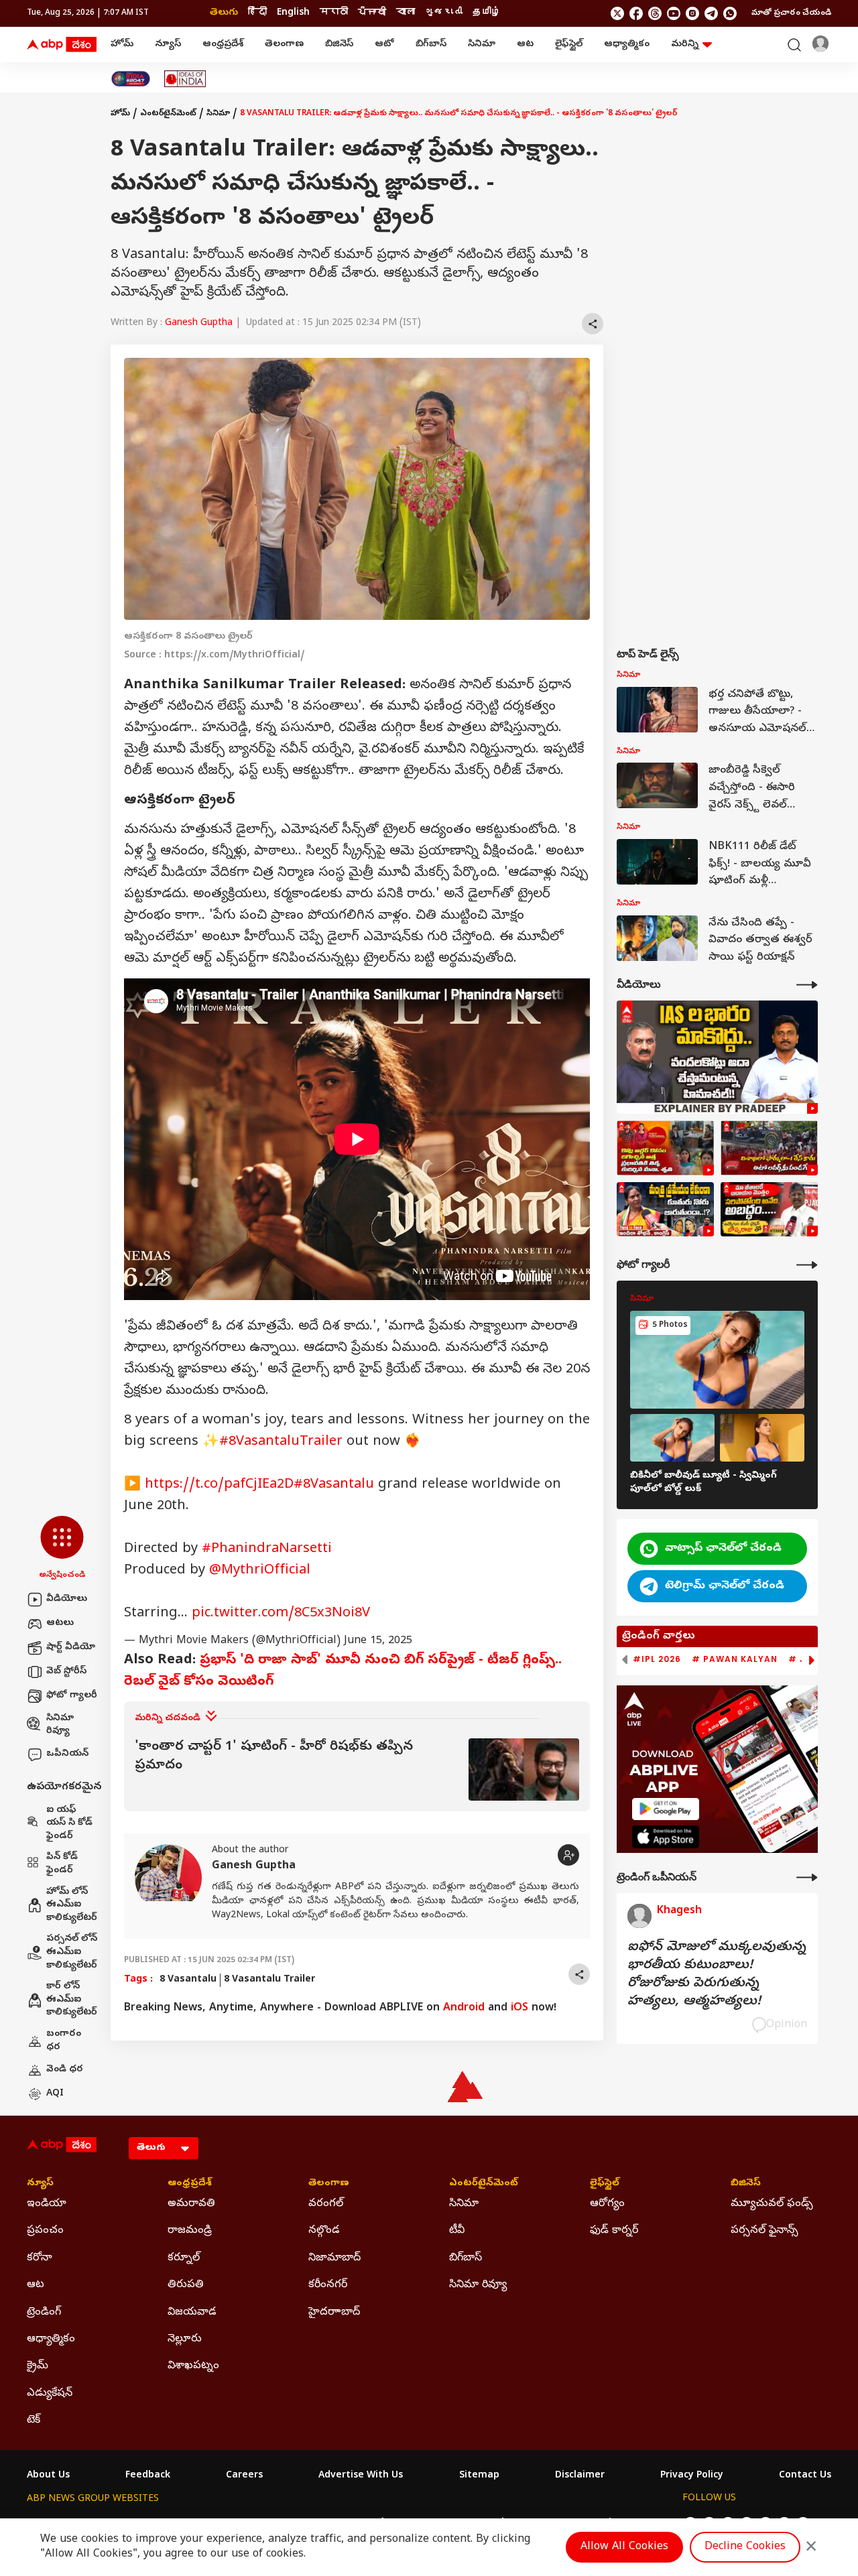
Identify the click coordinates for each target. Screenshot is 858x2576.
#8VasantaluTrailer (281, 1442)
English (293, 13)
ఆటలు (60, 1623)
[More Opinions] (807, 1877)
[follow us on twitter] (617, 13)
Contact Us (805, 2476)
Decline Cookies (745, 2547)
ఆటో (384, 45)
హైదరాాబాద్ (334, 2313)
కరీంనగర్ (328, 2285)
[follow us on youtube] (674, 13)
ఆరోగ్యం (607, 2204)
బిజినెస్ (339, 45)
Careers (244, 2476)
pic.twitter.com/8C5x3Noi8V (281, 1614)
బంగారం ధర (64, 2041)
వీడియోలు (67, 1599)
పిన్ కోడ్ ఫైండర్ (62, 1864)
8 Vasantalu (188, 1980)
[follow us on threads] (655, 13)
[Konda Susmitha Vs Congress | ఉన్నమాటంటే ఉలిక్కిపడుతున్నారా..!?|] (665, 1210)
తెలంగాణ (284, 45)
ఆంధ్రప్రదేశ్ (223, 45)
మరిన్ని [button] (685, 45)
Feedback (148, 2476)
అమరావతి (191, 2204)
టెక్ (34, 2421)
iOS (519, 2008)
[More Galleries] (807, 1265)
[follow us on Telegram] (711, 13)
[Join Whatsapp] (730, 13)
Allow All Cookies (624, 2547)
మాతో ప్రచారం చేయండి (791, 13)
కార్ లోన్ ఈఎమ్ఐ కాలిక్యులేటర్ (72, 2000)
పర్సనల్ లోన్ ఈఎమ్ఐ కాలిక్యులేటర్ (72, 1952)
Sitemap (479, 2476)
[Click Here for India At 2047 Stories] (131, 79)
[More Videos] (807, 985)
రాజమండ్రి (190, 2231)
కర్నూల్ (184, 2258)
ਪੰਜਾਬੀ (372, 13)
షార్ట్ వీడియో (71, 1648)
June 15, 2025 (378, 1641)
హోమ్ (122, 45)
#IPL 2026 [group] (657, 1659)
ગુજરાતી (444, 13)
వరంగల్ (326, 2204)
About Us (48, 2476)
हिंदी (257, 13)
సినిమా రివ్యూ (60, 1725)
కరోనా (40, 2258)
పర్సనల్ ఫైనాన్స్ (764, 2231)
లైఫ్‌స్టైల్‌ (569, 45)
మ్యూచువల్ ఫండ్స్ (772, 2204)
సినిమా (482, 45)
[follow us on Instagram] (692, 13)
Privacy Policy (692, 2476)
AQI (55, 2094)
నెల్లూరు (185, 2339)
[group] (357, 1769)
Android (464, 2008)
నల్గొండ (324, 2231)
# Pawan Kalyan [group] (735, 1659)
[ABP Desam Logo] (62, 45)
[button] (62, 1549)
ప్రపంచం (45, 2231)
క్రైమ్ (38, 2366)
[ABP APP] (666, 1809)
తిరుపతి (186, 2285)
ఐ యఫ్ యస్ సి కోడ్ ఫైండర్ (69, 1823)
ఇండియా (47, 2204)
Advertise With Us (361, 2476)
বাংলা (406, 13)
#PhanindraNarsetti (267, 1550)
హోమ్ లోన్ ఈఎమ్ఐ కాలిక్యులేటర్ (72, 1905)
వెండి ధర (65, 2070)
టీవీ (457, 2231)
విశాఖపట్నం (193, 2366)
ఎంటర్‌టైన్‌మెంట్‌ (168, 114)
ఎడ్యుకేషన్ (50, 2394)
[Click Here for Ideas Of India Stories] (185, 79)
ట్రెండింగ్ (44, 2313)
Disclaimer (580, 2476)
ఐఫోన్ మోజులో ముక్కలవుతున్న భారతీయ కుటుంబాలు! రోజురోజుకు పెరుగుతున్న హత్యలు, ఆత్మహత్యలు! (717, 1975)
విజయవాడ (192, 2313)
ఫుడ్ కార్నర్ (614, 2231)
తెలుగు (224, 13)
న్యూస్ (168, 45)
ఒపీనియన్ (67, 1754)
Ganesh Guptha (199, 323)
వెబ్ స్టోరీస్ (66, 1672)
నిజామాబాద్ (334, 2258)
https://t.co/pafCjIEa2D (219, 1485)
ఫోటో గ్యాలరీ (72, 1696)
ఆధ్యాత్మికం (627, 45)
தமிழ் (487, 13)
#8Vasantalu (334, 1485)
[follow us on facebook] (636, 13)
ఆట (525, 45)
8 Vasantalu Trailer (269, 1980)
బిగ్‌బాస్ (431, 45)
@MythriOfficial (260, 1571)
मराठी (334, 13)
